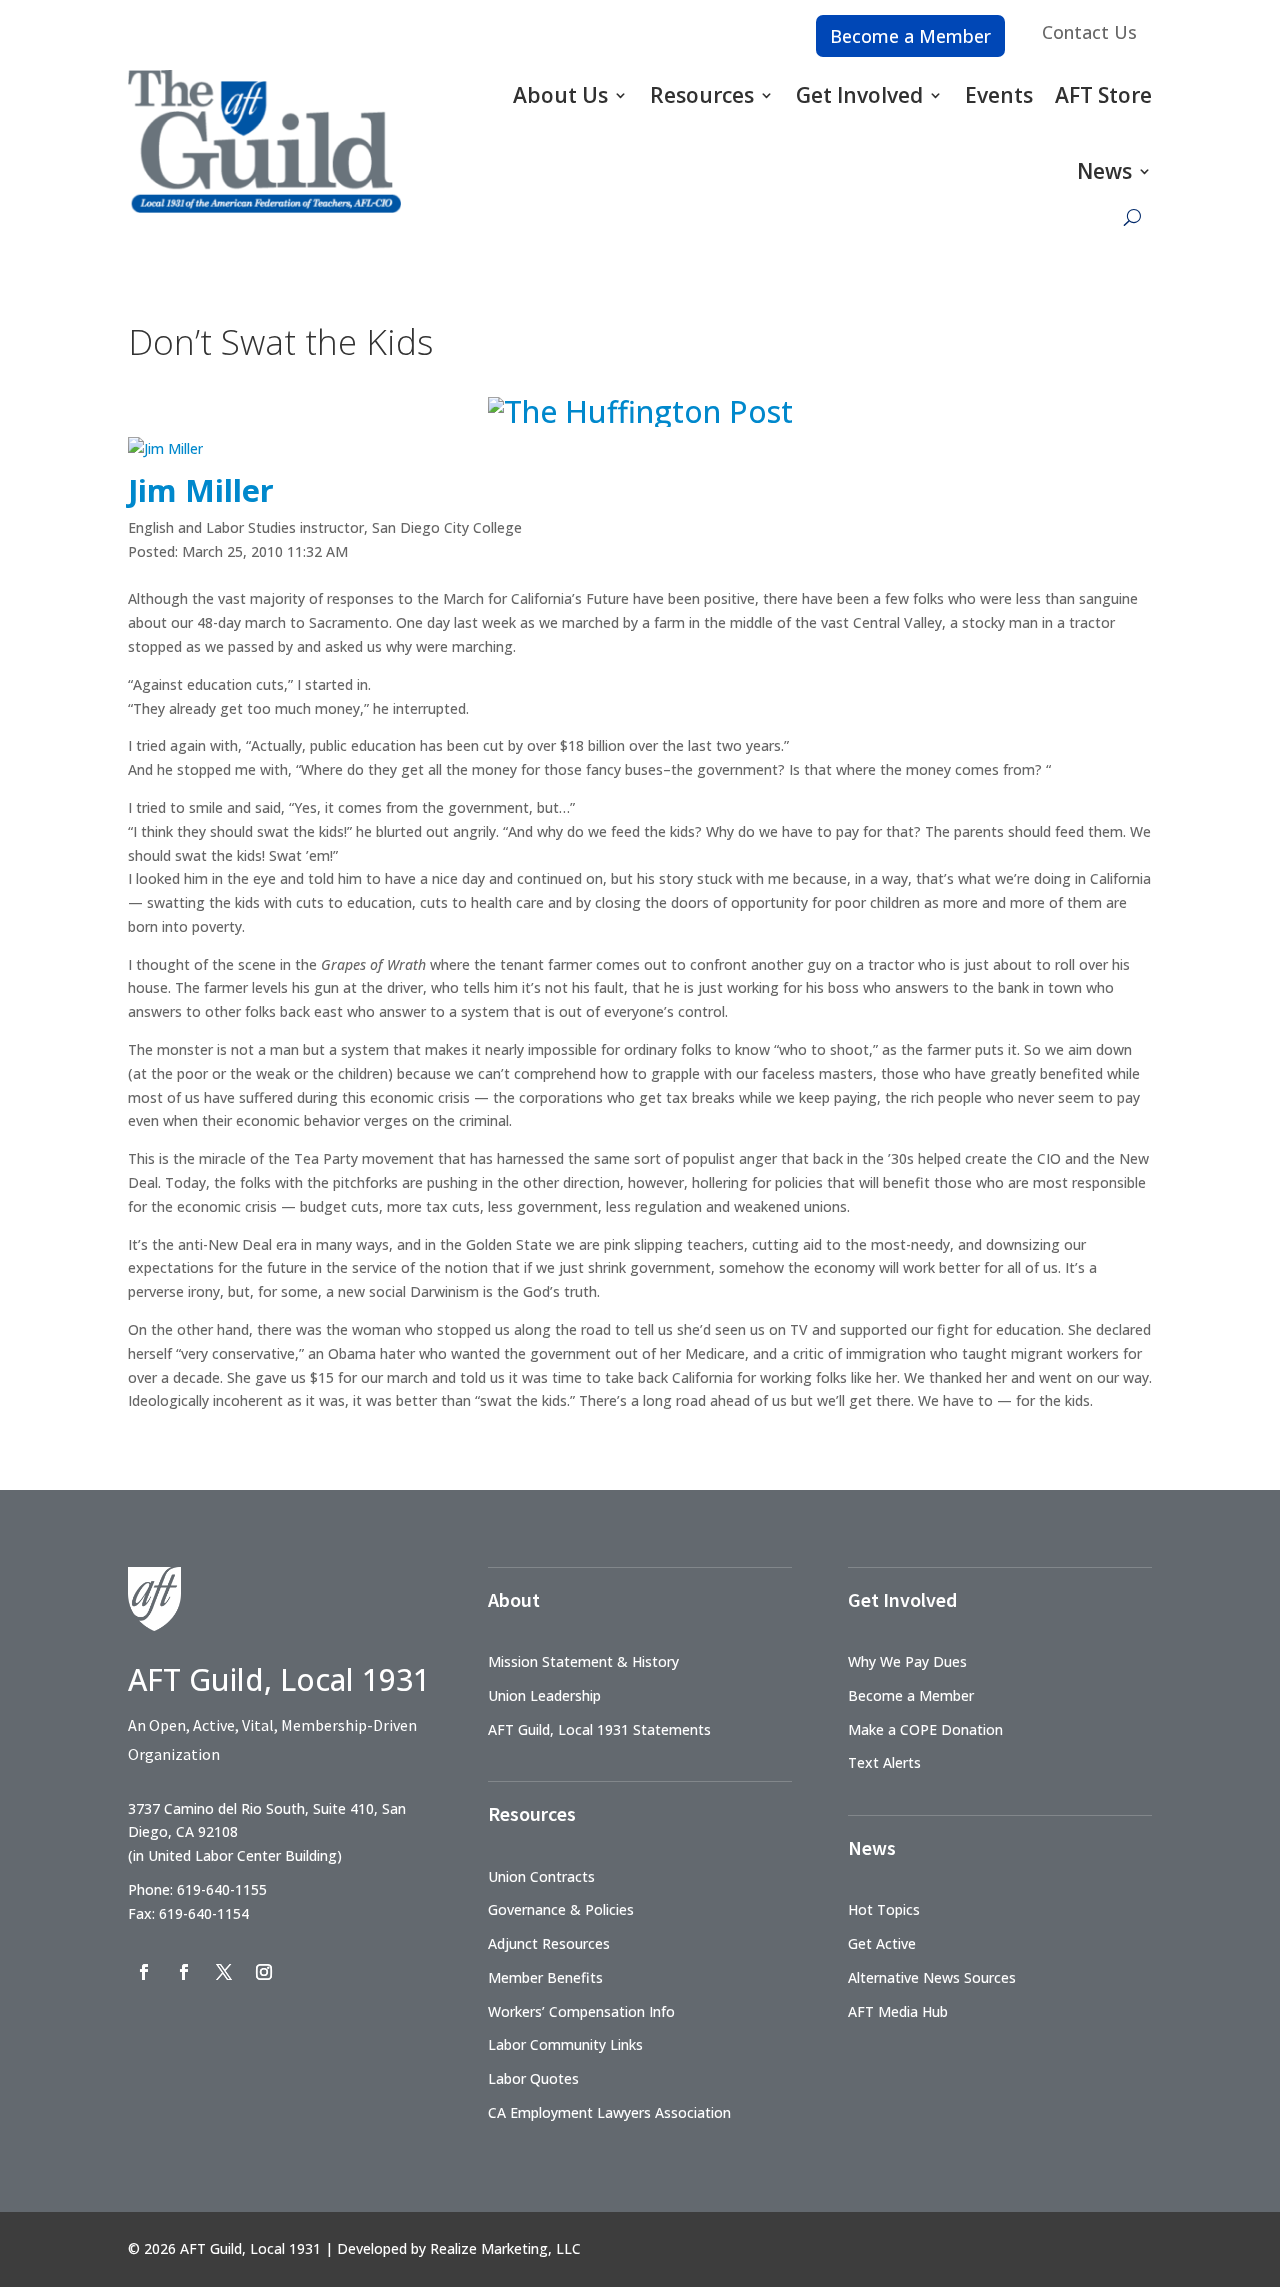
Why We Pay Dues (907, 1661)
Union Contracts (541, 1876)
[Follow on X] (224, 1972)
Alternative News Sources (932, 1977)
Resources (702, 95)
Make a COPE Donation (925, 1729)
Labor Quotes (533, 2078)
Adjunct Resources (549, 1943)
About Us (560, 95)
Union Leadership (544, 1695)
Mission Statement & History (583, 1661)
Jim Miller (201, 490)
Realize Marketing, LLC (505, 2248)
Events (999, 95)
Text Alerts (884, 1762)
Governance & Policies (561, 1909)
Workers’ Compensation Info (581, 2011)
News (1104, 171)
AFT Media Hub (898, 2011)
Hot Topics (884, 1909)
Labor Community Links (565, 2044)
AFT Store (1103, 95)
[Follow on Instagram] (264, 1972)
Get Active (882, 1943)
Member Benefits (545, 1977)
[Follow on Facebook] (144, 1972)
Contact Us (1089, 32)
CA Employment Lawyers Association (609, 2112)
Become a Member (910, 36)
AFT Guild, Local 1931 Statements (599, 1729)
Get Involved (859, 95)
